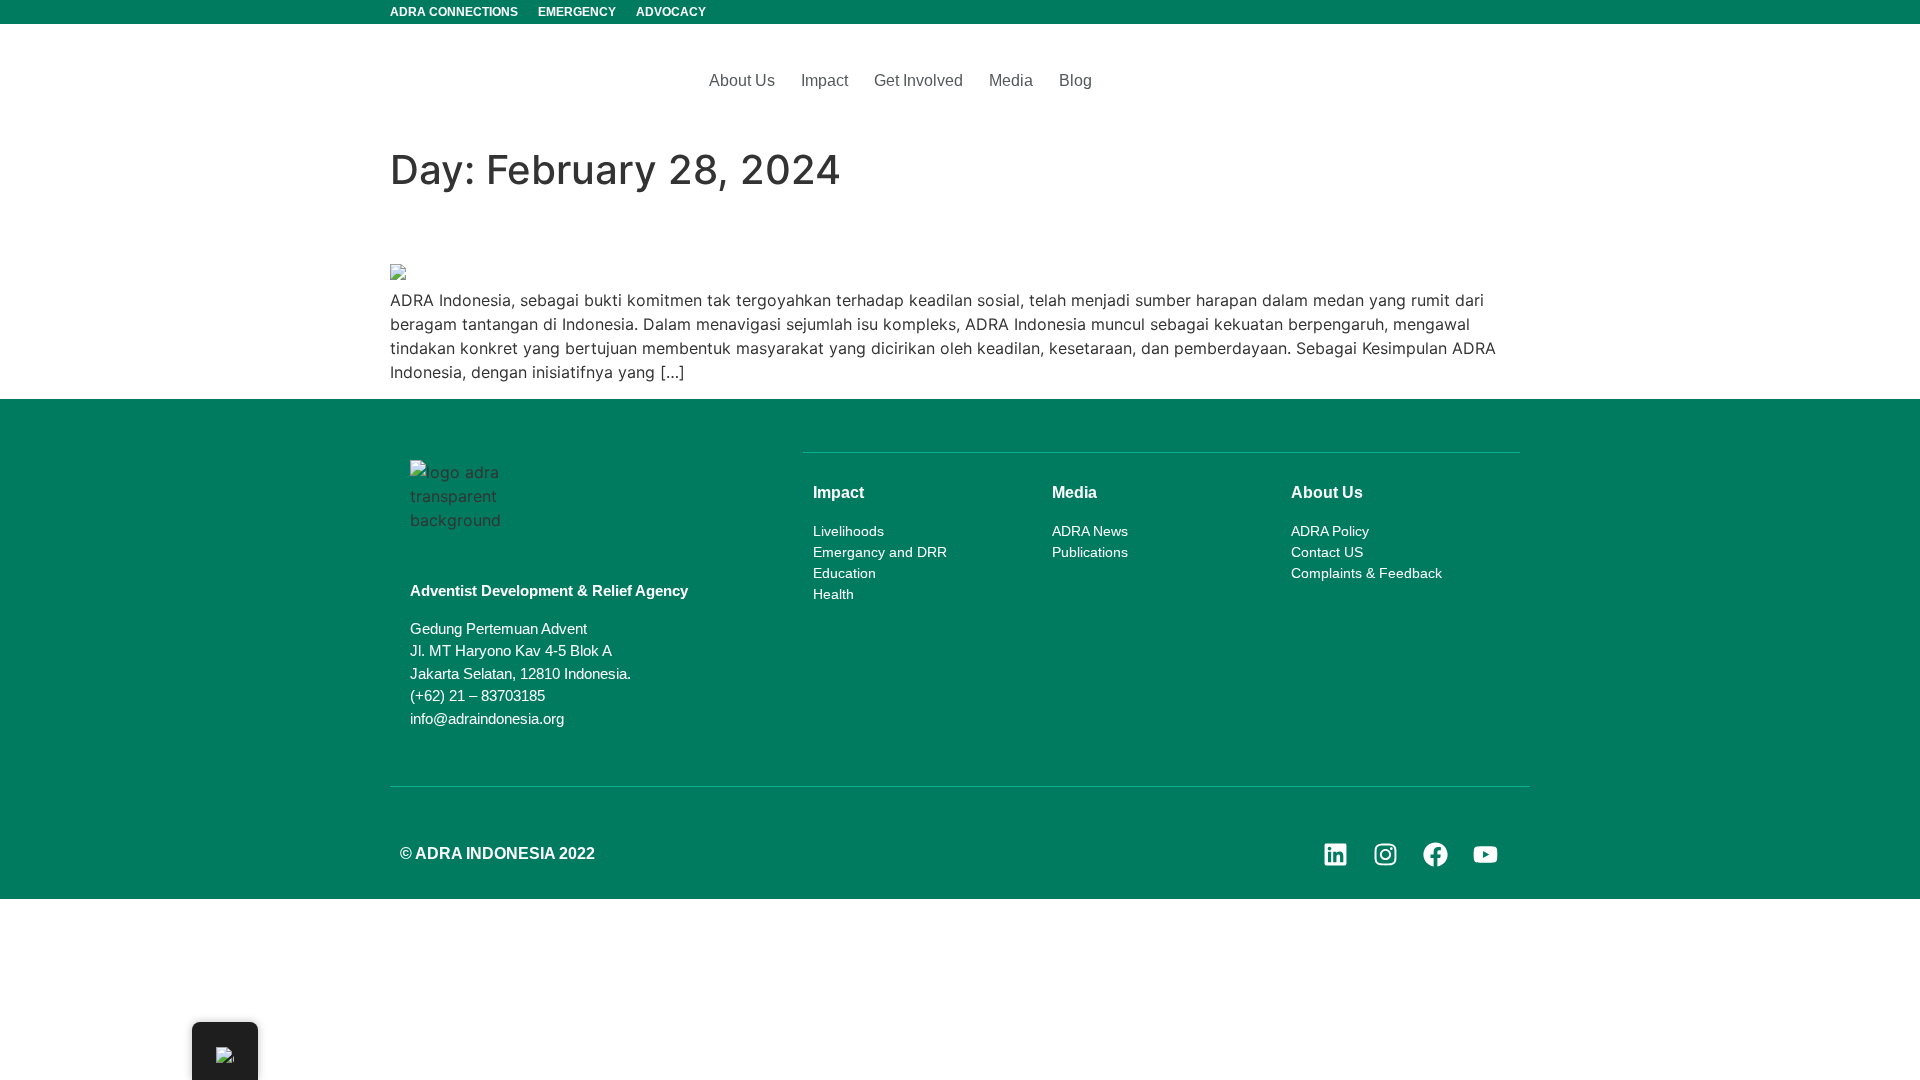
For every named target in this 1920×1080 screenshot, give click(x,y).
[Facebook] (1435, 854)
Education (844, 573)
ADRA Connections (454, 12)
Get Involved (918, 80)
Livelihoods (848, 531)
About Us (742, 80)
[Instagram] (1385, 854)
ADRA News (1090, 531)
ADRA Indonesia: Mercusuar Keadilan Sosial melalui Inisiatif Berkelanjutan (946, 228)
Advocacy (671, 12)
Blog (1075, 80)
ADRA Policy (1330, 531)
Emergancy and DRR (880, 552)
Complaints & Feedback (1366, 573)
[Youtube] (1485, 854)
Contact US (1327, 552)
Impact (824, 80)
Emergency (577, 12)
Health (833, 594)
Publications (1090, 552)
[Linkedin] (1335, 854)
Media (1011, 80)
